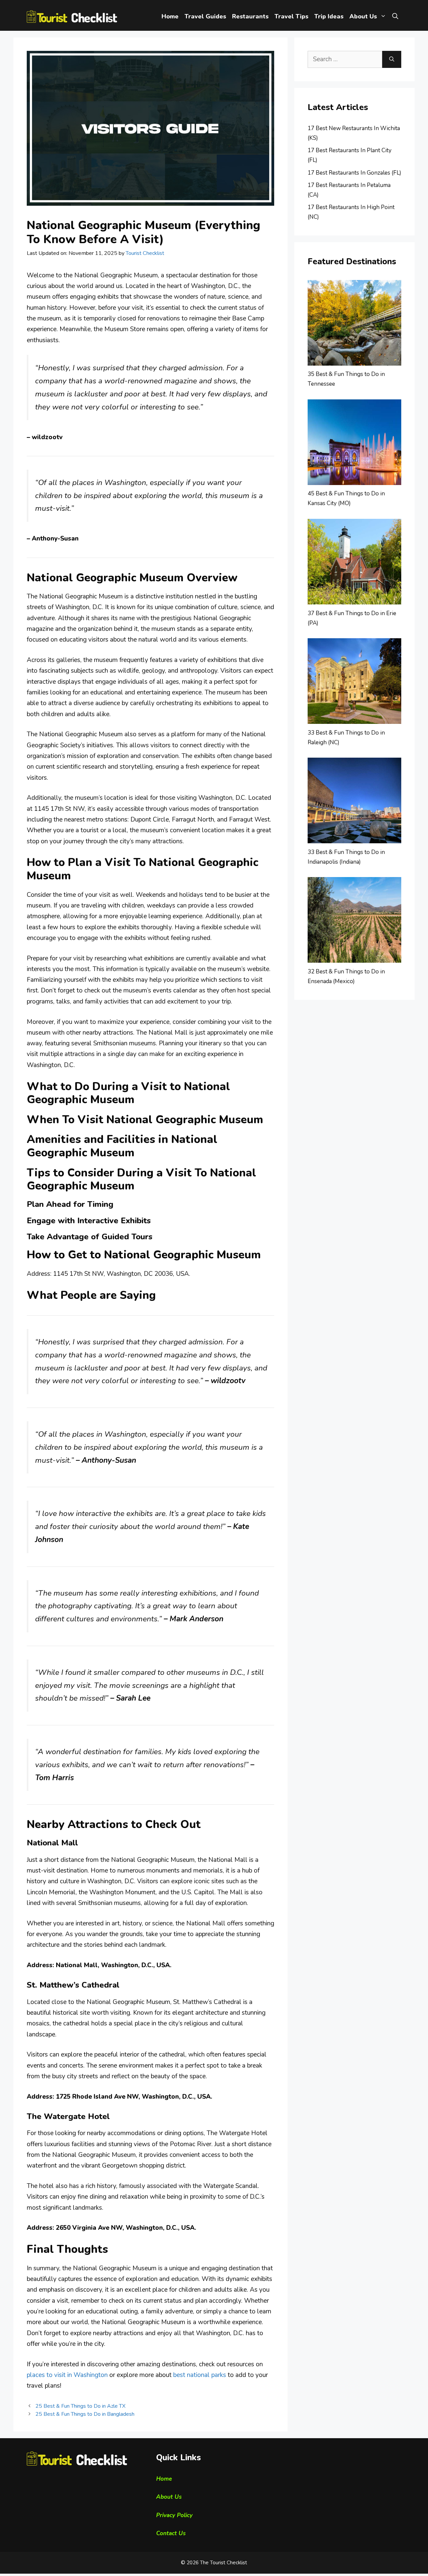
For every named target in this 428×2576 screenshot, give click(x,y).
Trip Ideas (329, 16)
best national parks (200, 2375)
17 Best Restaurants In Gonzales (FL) (354, 173)
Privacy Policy (174, 2515)
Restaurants (250, 16)
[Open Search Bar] (395, 17)
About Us (363, 16)
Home (170, 16)
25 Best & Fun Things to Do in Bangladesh (85, 2414)
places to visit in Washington (67, 2375)
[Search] (392, 59)
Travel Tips (291, 16)
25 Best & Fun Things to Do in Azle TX (80, 2406)
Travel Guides (205, 16)
